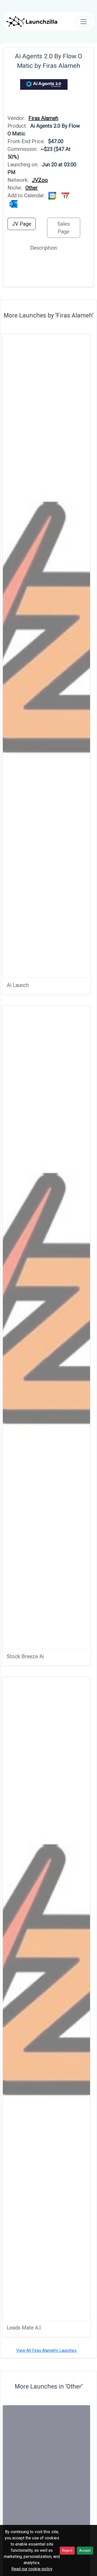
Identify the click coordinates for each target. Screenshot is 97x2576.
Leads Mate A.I (24, 2328)
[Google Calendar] (53, 195)
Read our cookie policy (32, 2569)
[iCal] (65, 195)
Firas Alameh (43, 118)
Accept (85, 2550)
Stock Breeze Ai (25, 1656)
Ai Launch (18, 985)
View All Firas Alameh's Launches (46, 2350)
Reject (67, 2550)
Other (32, 188)
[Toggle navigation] (84, 22)
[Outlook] (13, 203)
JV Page (22, 224)
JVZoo (40, 180)
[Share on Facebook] (9, 110)
